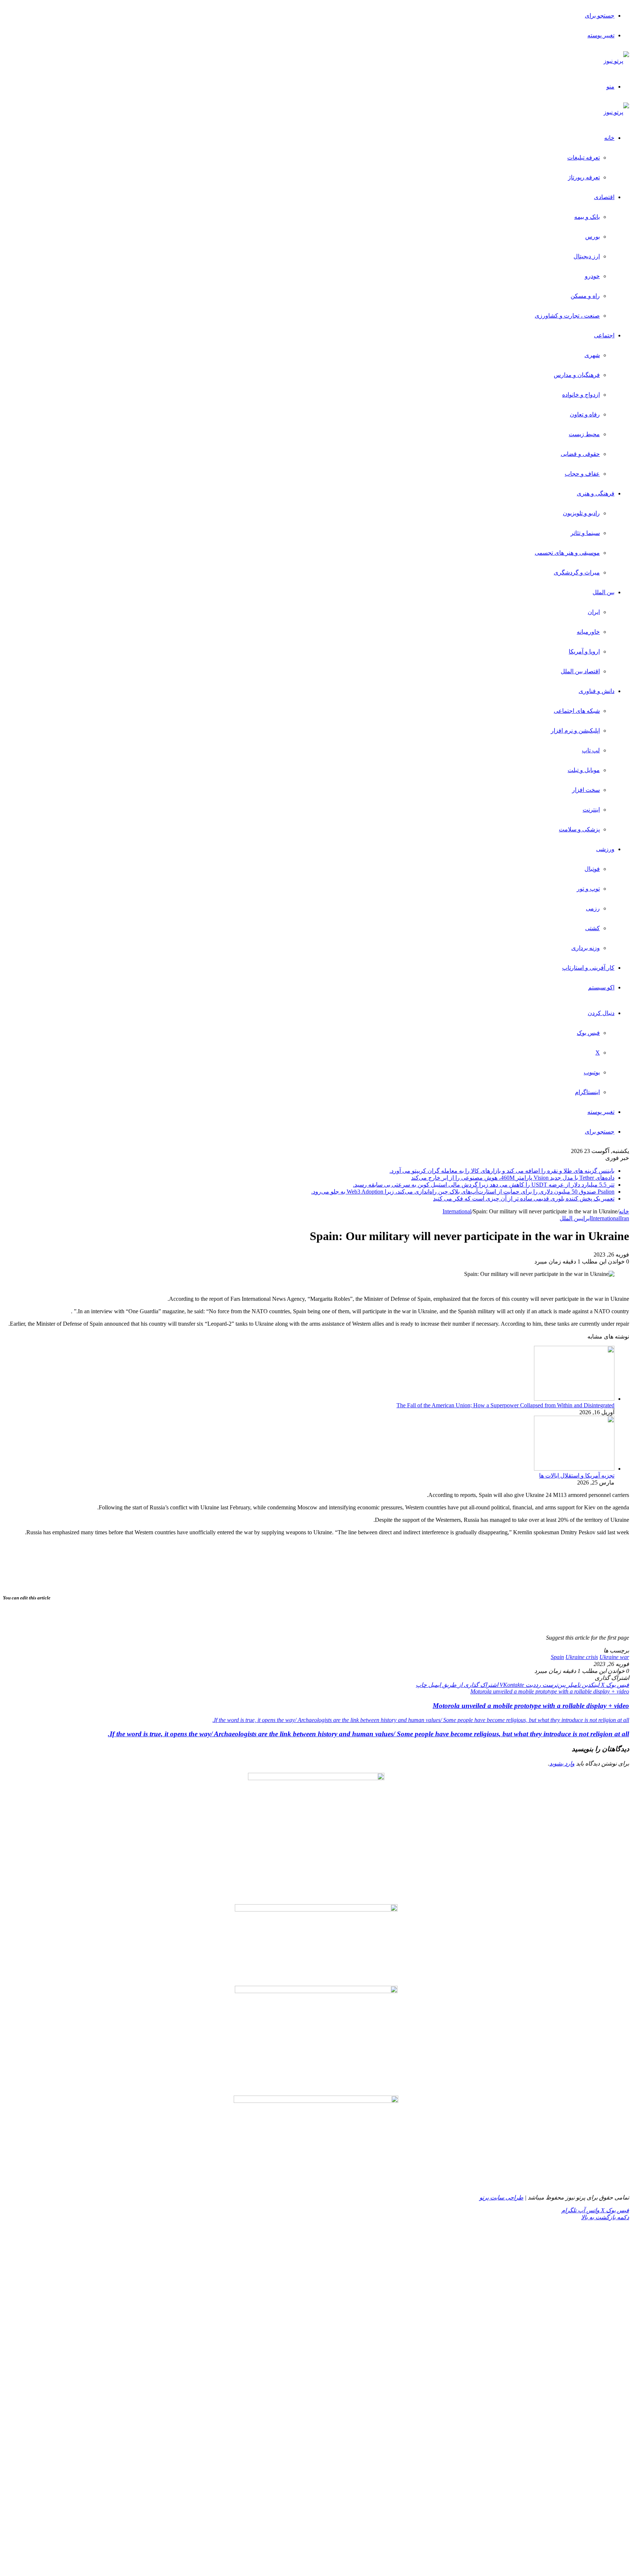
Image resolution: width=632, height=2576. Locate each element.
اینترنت (591, 810)
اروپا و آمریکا (584, 652)
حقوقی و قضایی (580, 454)
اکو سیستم (601, 987)
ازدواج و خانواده (581, 395)
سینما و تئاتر (585, 533)
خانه (609, 138)
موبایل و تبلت (584, 770)
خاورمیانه (588, 632)
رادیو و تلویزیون (581, 513)
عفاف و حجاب (582, 474)
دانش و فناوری (597, 691)
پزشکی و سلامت (579, 829)
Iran (625, 1218)
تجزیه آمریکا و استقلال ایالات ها (577, 1476)
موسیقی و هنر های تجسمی (567, 553)
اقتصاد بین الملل (580, 671)
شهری (592, 355)
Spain (557, 1657)
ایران (594, 612)
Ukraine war (614, 1657)
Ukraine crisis (582, 1657)
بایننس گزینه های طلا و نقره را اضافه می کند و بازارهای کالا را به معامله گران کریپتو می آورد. (502, 1171)
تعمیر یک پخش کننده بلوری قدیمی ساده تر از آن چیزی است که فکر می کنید (524, 1199)
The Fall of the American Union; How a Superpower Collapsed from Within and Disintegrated (505, 1405)
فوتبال (592, 869)
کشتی (592, 928)
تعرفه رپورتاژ (584, 177)
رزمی (593, 908)
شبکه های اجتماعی (577, 711)
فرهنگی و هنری (596, 493)
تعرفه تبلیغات (584, 158)
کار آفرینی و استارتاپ (588, 968)
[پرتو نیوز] (616, 61)
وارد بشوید (562, 1763)
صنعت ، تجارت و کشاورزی (567, 316)
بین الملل (603, 592)
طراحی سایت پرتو (501, 2197)
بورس (592, 237)
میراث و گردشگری (577, 572)
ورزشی (605, 849)
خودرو (592, 276)
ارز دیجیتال (587, 256)
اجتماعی (604, 335)
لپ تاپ (591, 750)
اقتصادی (604, 197)
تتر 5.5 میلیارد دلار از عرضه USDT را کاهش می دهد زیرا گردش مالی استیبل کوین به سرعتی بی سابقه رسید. (484, 1185)
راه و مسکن (585, 296)
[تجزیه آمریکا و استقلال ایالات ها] (574, 1469)
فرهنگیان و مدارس (577, 375)
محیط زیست (584, 434)
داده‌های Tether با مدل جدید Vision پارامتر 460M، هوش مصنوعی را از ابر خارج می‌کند (513, 1178)
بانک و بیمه (587, 217)
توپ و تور (588, 889)
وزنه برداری (586, 948)
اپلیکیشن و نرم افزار (575, 731)
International (457, 1211)
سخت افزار (586, 790)
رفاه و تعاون (585, 414)
